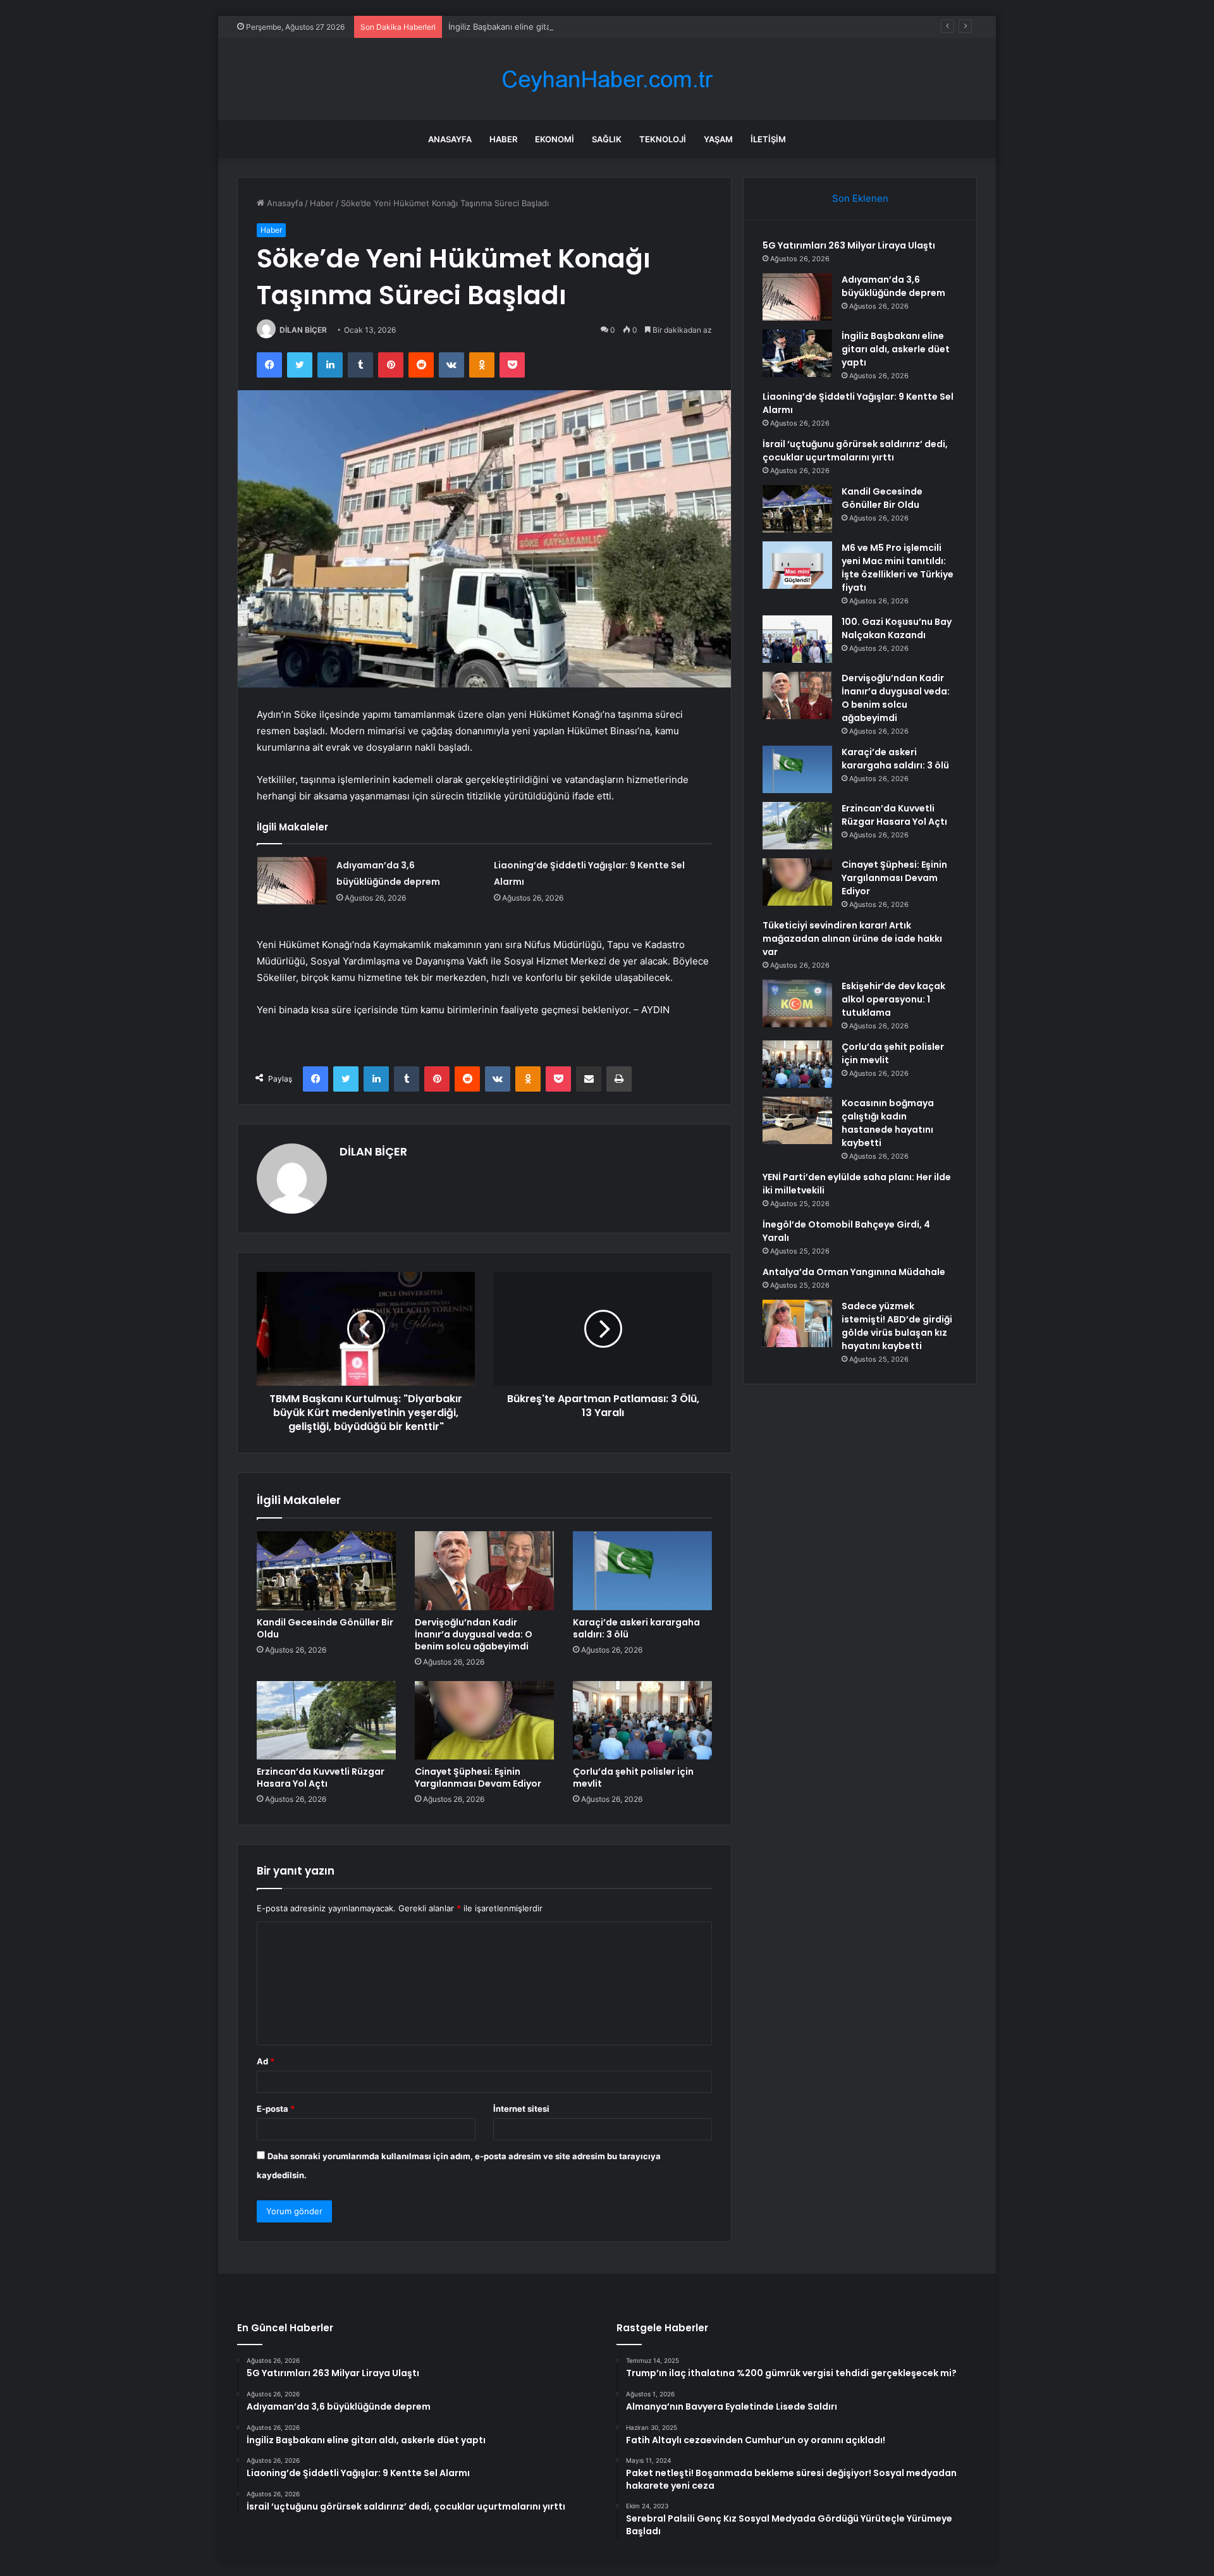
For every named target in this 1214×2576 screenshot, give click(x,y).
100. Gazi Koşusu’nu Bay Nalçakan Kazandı (897, 628)
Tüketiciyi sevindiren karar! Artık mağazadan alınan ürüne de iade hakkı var (852, 939)
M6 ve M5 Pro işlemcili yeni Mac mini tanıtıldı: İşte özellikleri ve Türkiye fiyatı (898, 568)
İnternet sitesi (521, 2109)
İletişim (768, 139)
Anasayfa (450, 139)
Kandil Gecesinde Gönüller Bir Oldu (325, 1628)
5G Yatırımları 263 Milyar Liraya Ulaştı (849, 245)
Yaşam (718, 139)
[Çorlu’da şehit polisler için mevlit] (642, 1720)
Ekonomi (555, 139)
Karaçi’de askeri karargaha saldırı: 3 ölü (636, 1628)
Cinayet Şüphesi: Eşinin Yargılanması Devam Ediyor (478, 1778)
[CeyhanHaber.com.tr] (607, 79)
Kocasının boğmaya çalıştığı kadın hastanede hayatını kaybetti (888, 1123)
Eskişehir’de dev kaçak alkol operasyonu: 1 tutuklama (893, 999)
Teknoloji (663, 139)
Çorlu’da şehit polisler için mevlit (633, 1778)
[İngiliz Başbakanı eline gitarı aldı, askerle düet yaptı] (797, 353)
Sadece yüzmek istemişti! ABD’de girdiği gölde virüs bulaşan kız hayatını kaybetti (897, 1326)
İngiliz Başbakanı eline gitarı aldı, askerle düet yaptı (548, 27)
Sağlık (607, 139)
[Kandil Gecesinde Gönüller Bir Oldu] (326, 1570)
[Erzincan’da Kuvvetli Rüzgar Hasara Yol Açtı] (326, 1720)
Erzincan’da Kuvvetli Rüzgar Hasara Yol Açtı (321, 1778)
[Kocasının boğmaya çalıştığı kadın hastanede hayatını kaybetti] (797, 1120)
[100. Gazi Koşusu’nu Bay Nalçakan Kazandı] (797, 639)
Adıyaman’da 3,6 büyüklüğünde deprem (893, 286)
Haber (503, 139)
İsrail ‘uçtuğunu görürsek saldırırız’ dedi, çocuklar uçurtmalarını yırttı (855, 451)
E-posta (276, 2109)
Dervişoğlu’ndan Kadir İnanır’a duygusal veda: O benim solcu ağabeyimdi (474, 1634)
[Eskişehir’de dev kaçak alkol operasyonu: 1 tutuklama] (797, 1003)
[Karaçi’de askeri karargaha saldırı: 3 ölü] (642, 1570)
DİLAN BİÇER (303, 330)
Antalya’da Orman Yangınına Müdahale (854, 1272)
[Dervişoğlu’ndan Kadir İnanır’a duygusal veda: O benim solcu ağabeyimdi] (484, 1570)
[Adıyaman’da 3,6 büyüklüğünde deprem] (292, 881)
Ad (266, 2061)
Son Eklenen (860, 198)
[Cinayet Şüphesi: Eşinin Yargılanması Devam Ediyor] (484, 1720)
